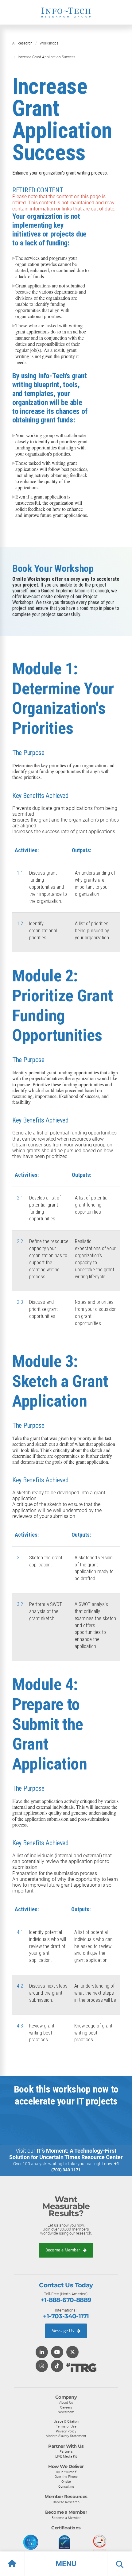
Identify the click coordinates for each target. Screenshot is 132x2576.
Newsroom (66, 2412)
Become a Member (63, 2250)
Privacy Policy (66, 2431)
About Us (66, 2402)
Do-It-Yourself (66, 2472)
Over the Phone (66, 2477)
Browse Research (66, 2502)
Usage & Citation (66, 2421)
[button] (66, 2564)
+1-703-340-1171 (66, 2316)
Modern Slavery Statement (66, 2436)
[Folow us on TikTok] (57, 2366)
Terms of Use (66, 2426)
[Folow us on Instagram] (42, 2366)
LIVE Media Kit (66, 2456)
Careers (66, 2407)
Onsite (66, 2482)
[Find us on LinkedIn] (42, 2353)
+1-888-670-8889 (66, 2300)
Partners (66, 2451)
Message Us (63, 2331)
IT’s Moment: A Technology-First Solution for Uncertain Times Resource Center (66, 2154)
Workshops (49, 43)
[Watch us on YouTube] (57, 2353)
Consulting (66, 2486)
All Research (22, 43)
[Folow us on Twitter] (72, 2353)
